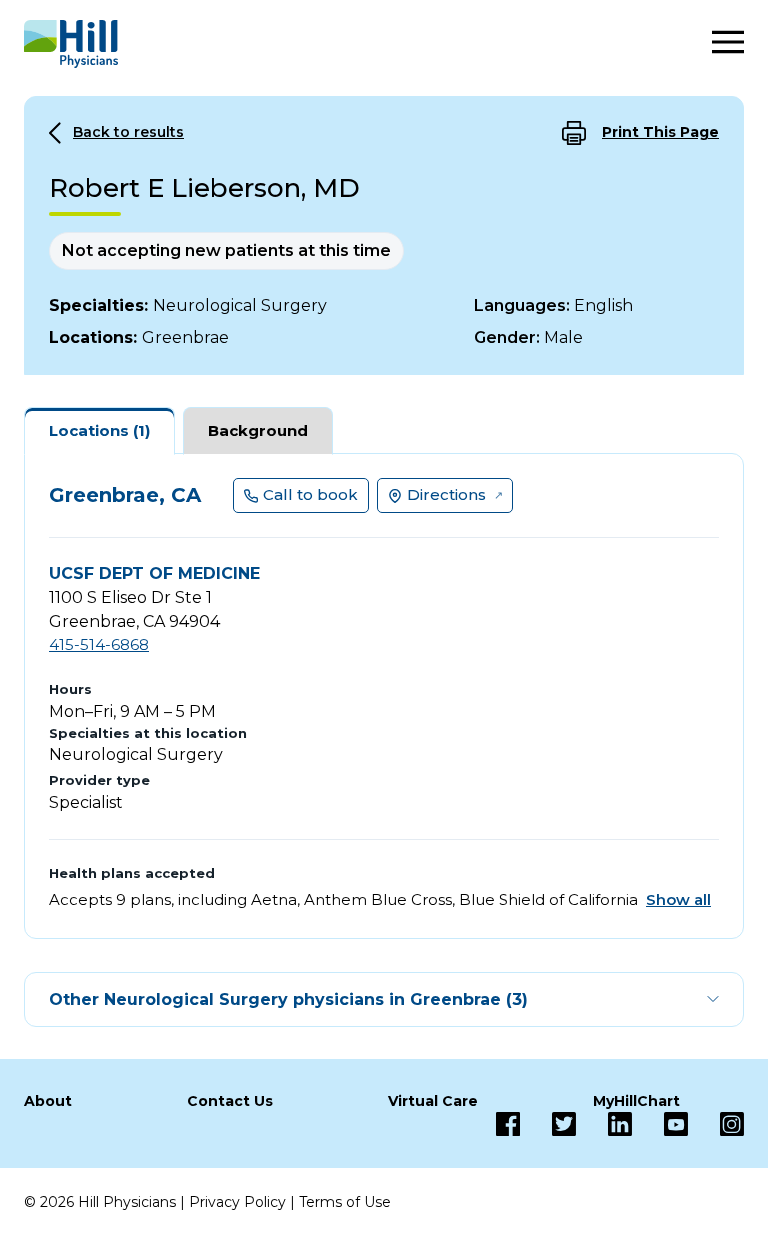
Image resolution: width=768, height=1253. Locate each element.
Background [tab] (258, 430)
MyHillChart (636, 1101)
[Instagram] (716, 1124)
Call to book (310, 494)
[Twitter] (548, 1124)
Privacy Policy (237, 1202)
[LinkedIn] (604, 1124)
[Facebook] (508, 1124)
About (48, 1101)
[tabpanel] (384, 696)
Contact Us (230, 1101)
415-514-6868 (99, 644)
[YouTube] (660, 1124)
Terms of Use (345, 1202)
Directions (446, 494)
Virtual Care (433, 1101)
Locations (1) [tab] (99, 430)
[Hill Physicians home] (71, 44)
